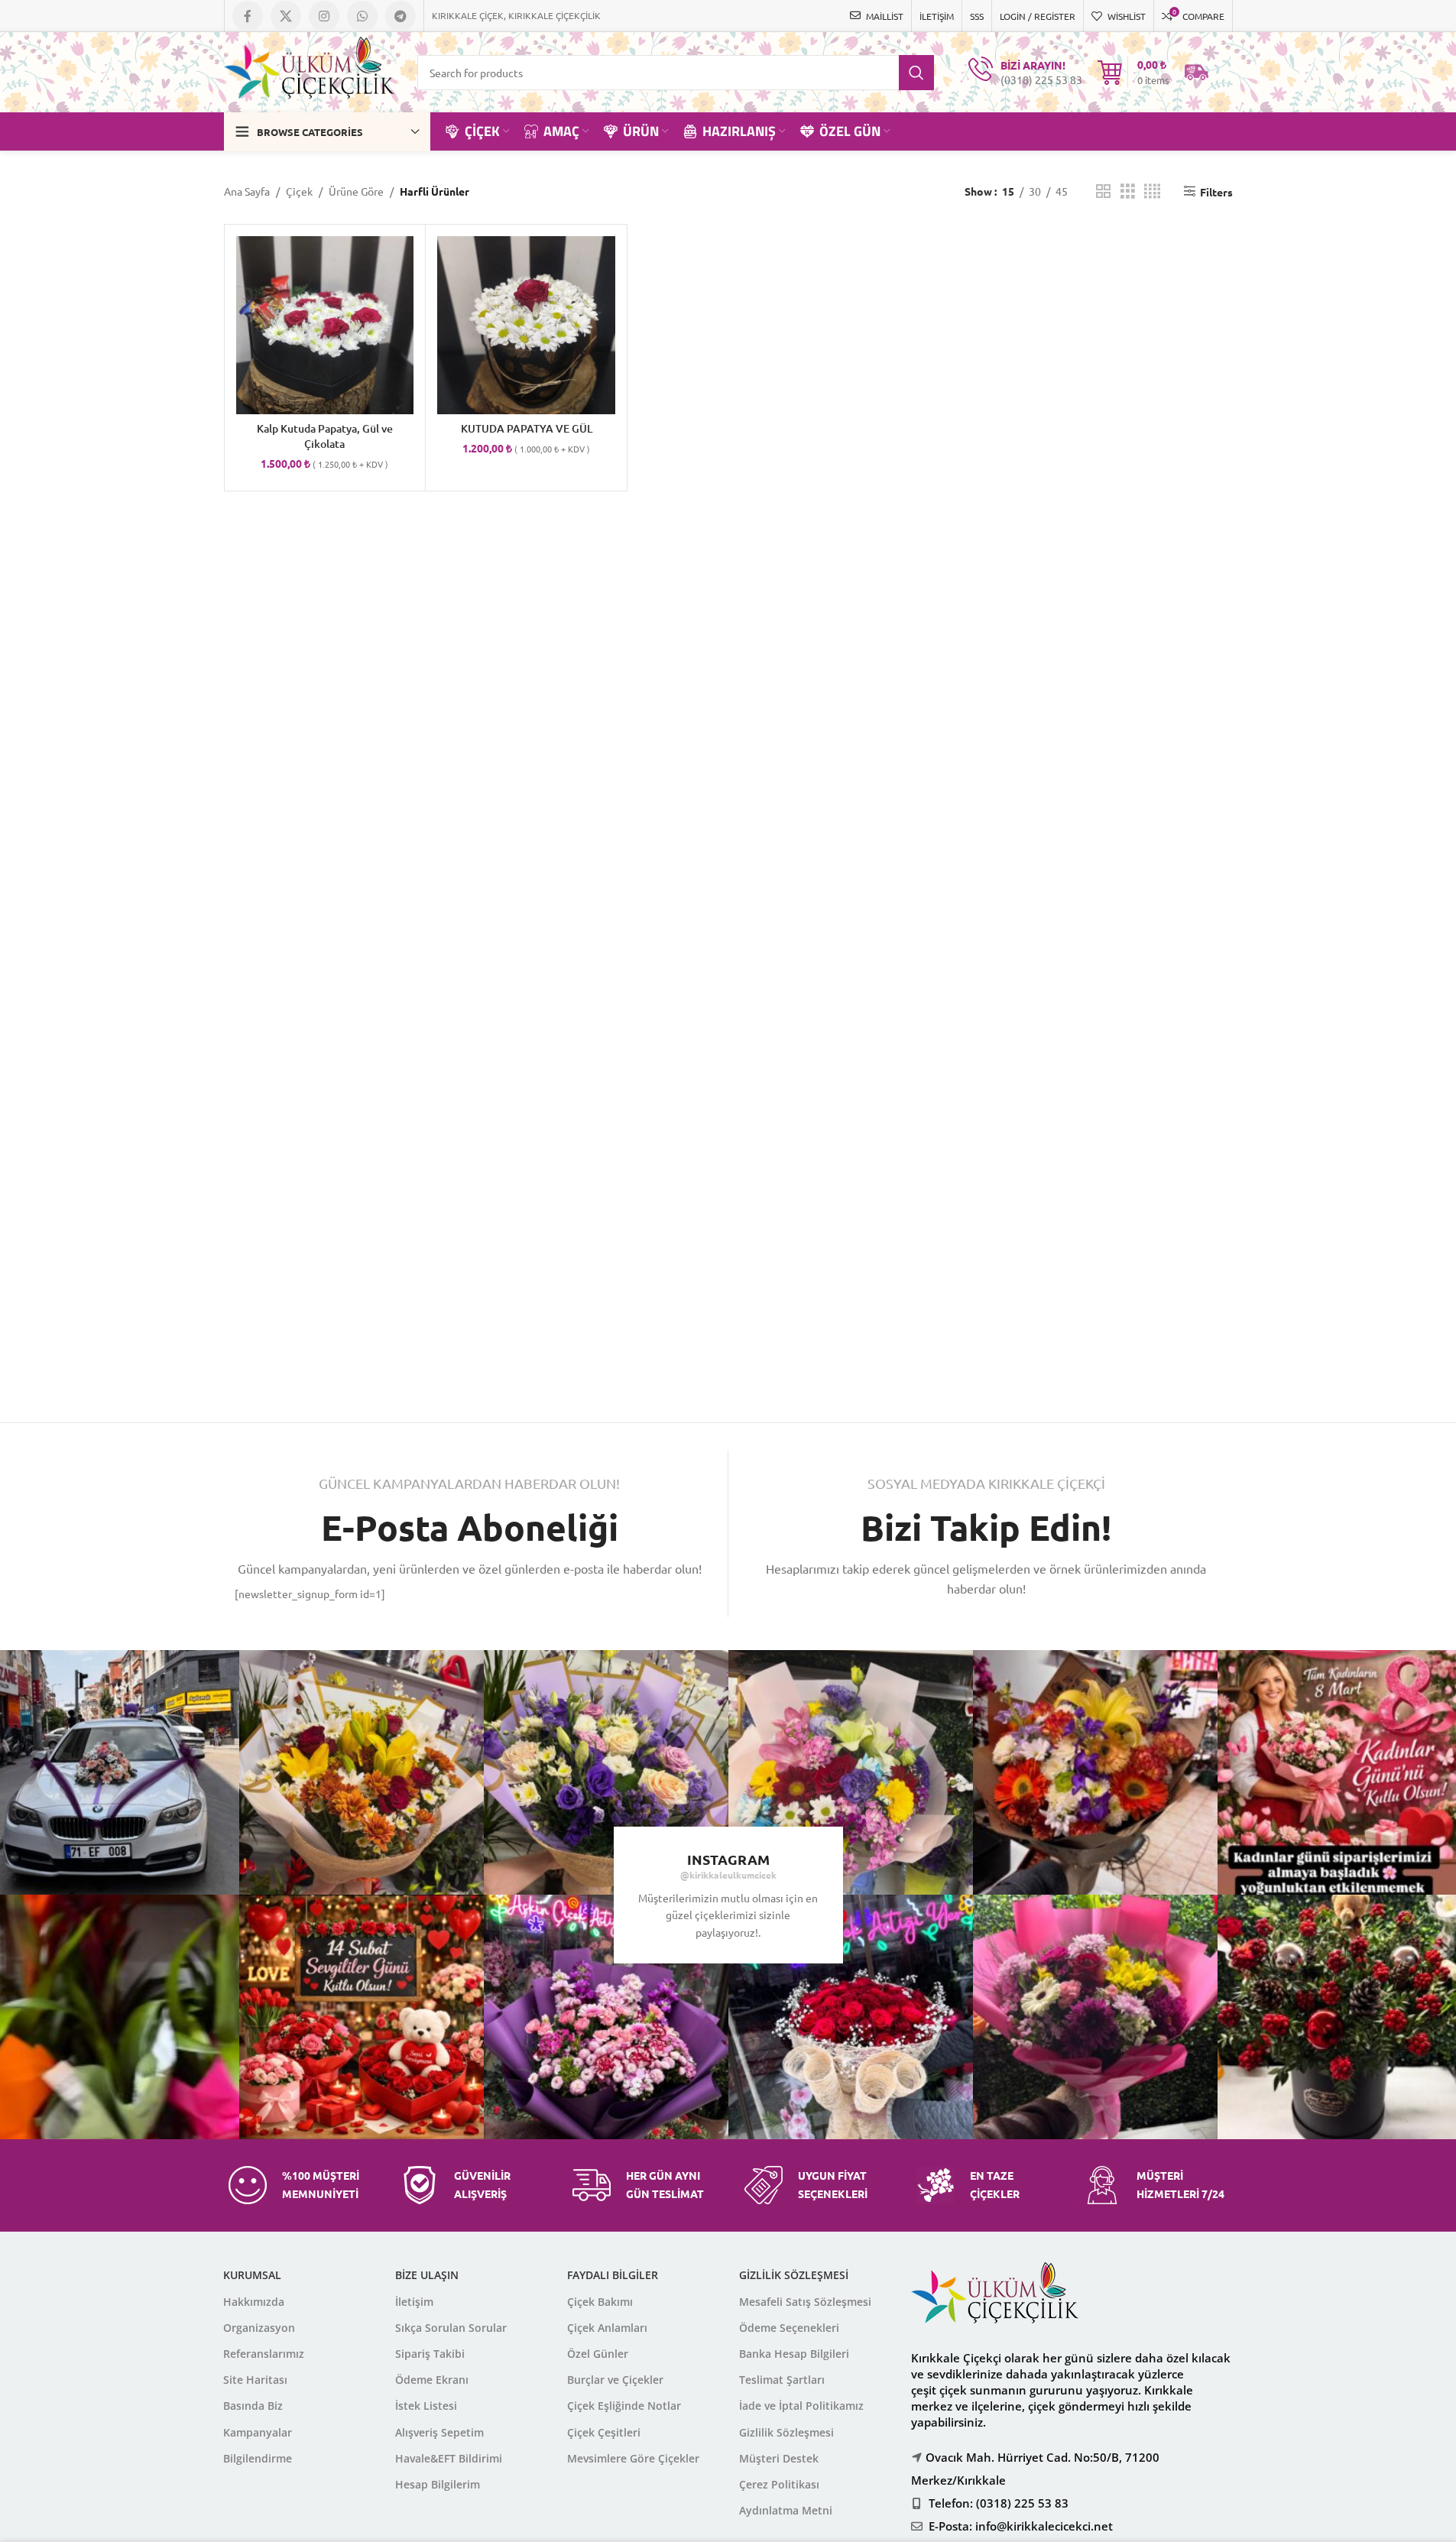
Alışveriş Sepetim (439, 2432)
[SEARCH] (916, 73)
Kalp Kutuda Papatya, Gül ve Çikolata (325, 436)
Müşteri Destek (779, 2458)
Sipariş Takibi (430, 2354)
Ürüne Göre (356, 191)
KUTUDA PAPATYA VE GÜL (527, 428)
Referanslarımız (264, 2354)
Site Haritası (255, 2380)
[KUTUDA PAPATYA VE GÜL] (526, 325)
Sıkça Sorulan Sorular (451, 2328)
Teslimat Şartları (782, 2380)
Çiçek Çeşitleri (604, 2432)
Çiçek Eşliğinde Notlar (624, 2406)
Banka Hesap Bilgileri (794, 2354)
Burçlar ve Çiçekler (615, 2380)
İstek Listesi (426, 2406)
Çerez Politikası (779, 2484)
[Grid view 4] (1152, 191)
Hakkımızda (254, 2302)
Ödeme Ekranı (432, 2380)
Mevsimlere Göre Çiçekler (633, 2458)
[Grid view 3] (1128, 191)
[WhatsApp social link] (362, 16)
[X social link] (286, 16)
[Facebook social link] (248, 16)
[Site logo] (310, 70)
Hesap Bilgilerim (438, 2484)
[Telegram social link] (400, 16)
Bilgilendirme (258, 2458)
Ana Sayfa (247, 191)
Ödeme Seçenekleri (789, 2328)
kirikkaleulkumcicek (733, 1875)
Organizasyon (259, 2328)
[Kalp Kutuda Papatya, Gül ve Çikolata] (325, 325)
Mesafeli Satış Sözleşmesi (805, 2302)
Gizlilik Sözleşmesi (786, 2432)
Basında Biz (253, 2406)
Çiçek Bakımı (600, 2302)
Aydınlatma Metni (786, 2510)
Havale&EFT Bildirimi (449, 2458)
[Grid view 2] (1103, 191)
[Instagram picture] (362, 1772)
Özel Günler (598, 2354)
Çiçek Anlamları (607, 2328)
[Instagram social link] (324, 16)
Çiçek (299, 191)
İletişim (414, 2302)
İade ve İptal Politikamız (801, 2406)
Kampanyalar (258, 2432)
